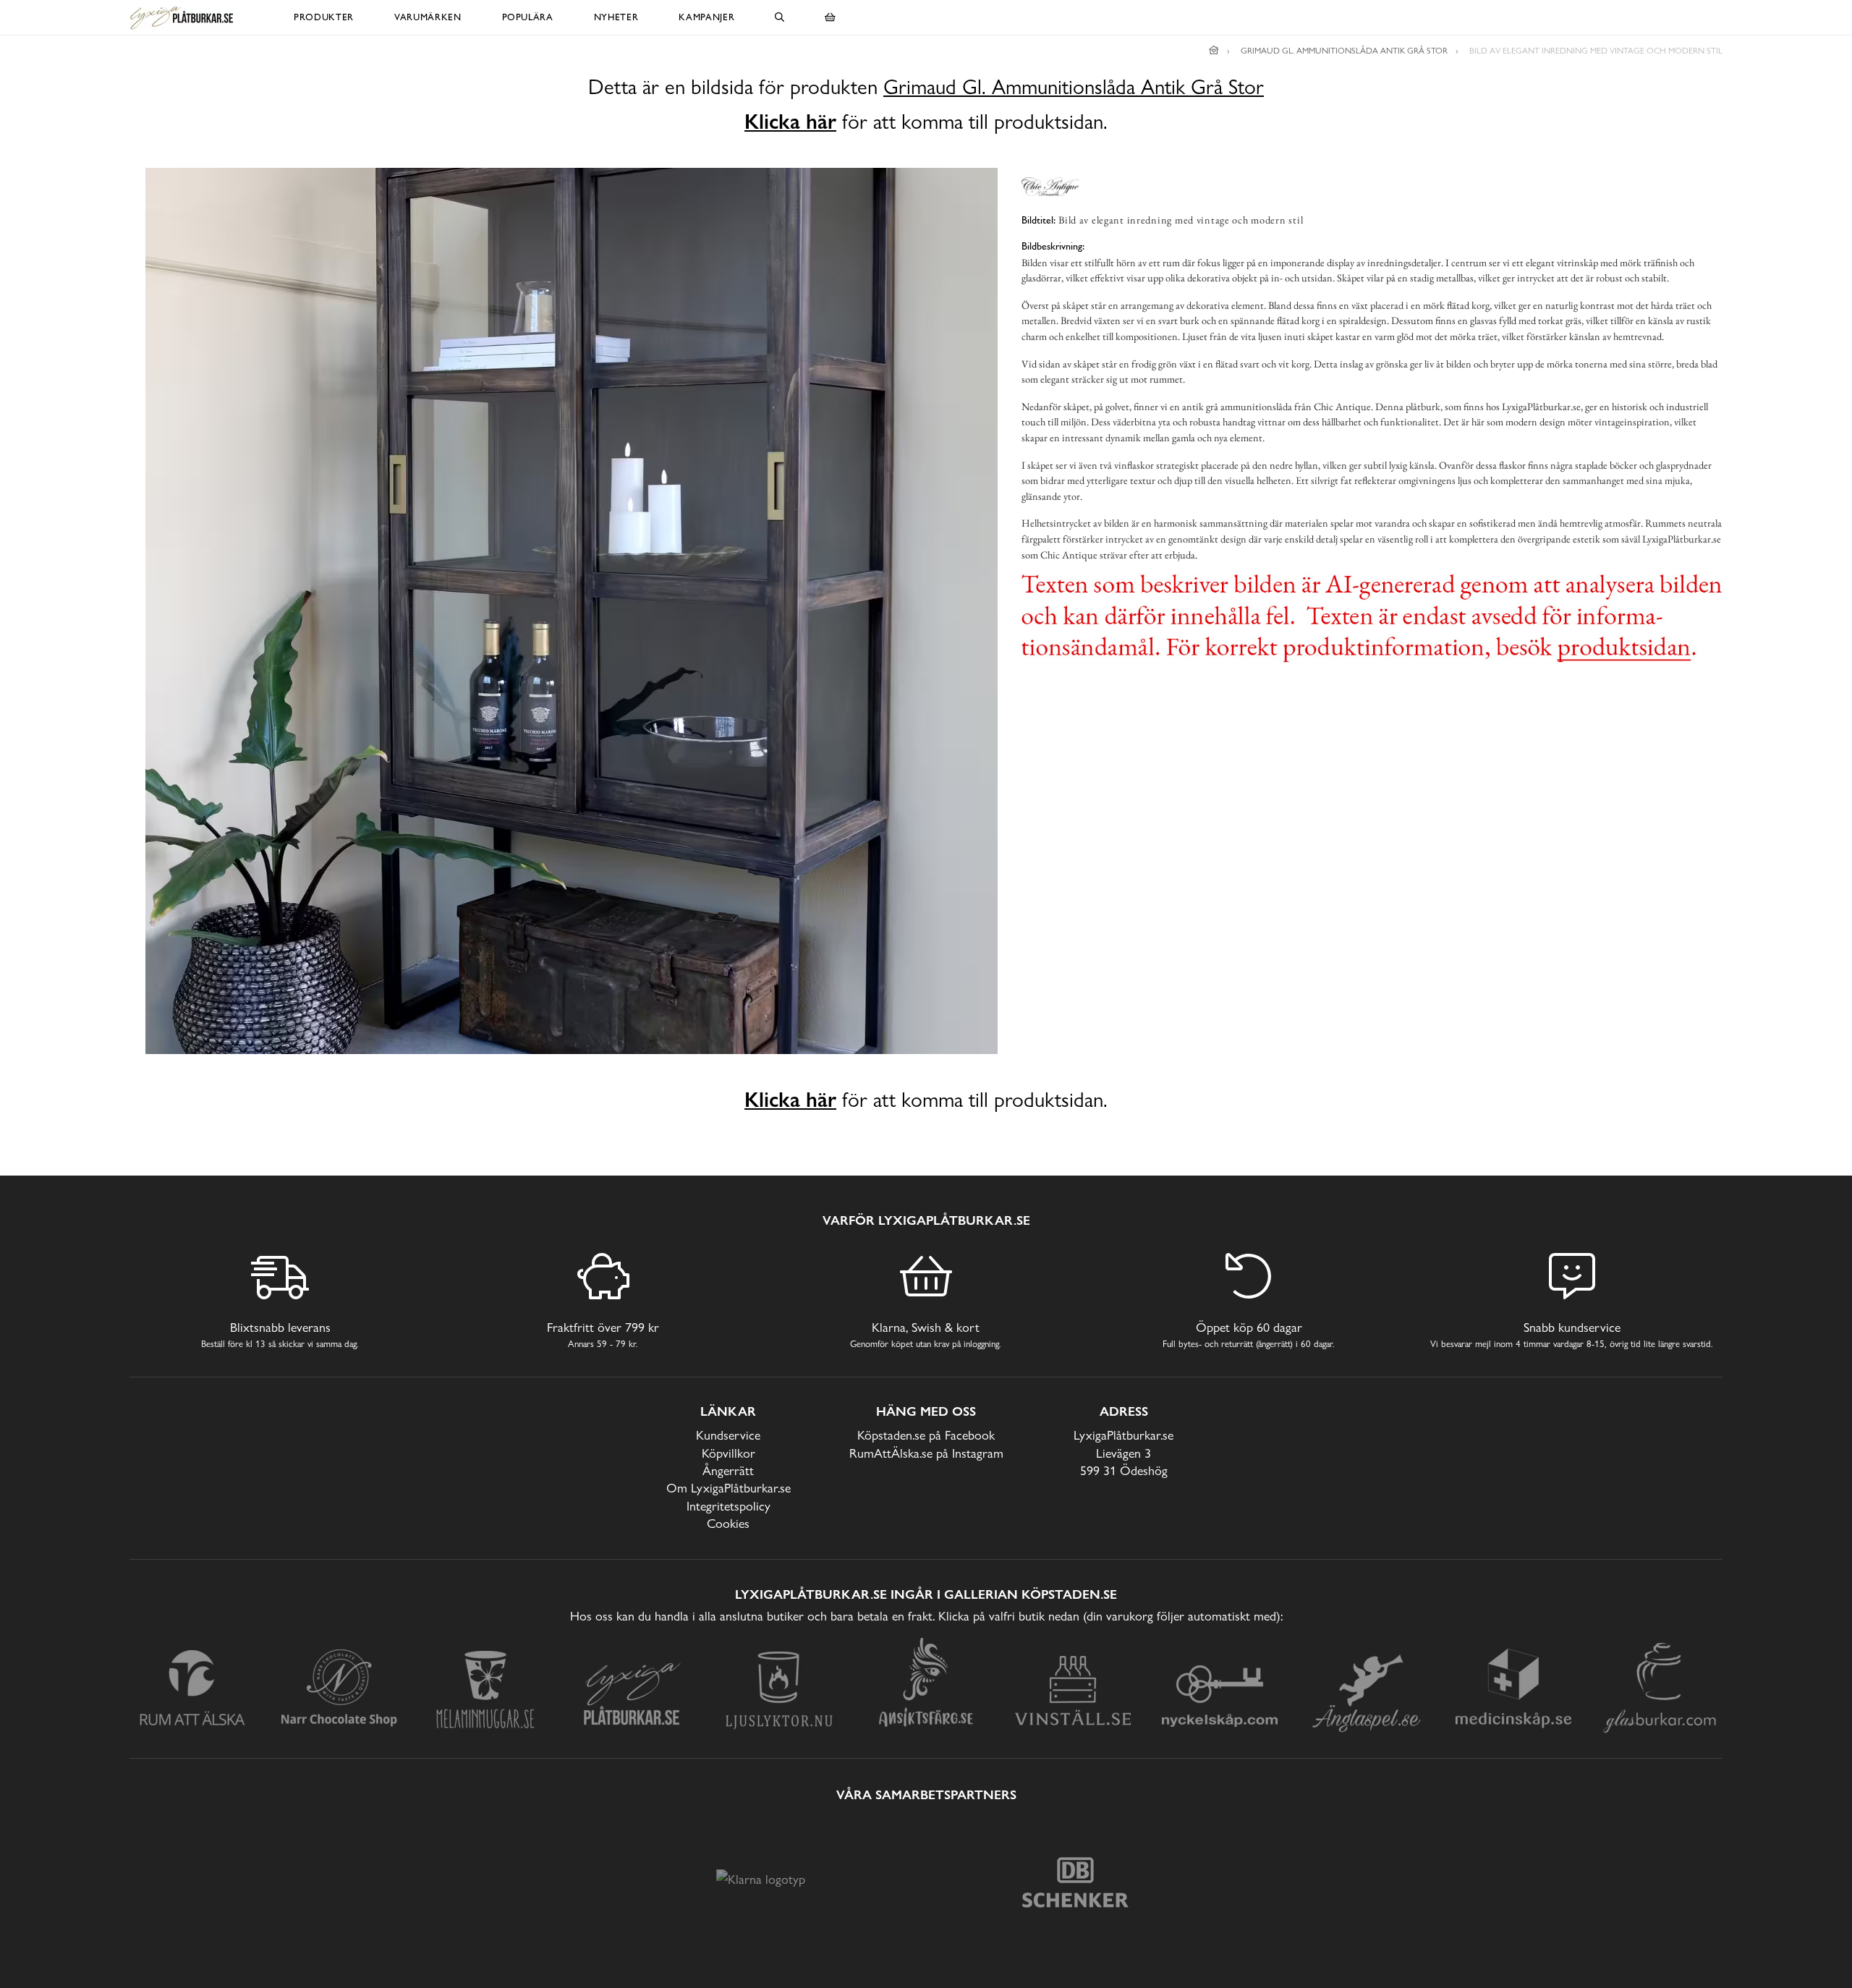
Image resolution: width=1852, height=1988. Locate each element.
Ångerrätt (728, 1470)
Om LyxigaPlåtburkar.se (729, 1488)
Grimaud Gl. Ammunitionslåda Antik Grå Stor (1074, 87)
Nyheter (616, 17)
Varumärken (428, 17)
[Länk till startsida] (1214, 51)
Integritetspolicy (729, 1506)
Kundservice (728, 1435)
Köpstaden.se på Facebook (926, 1435)
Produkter (324, 17)
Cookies (728, 1523)
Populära (528, 17)
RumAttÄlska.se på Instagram (926, 1453)
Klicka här (790, 122)
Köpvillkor (729, 1453)
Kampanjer (706, 17)
